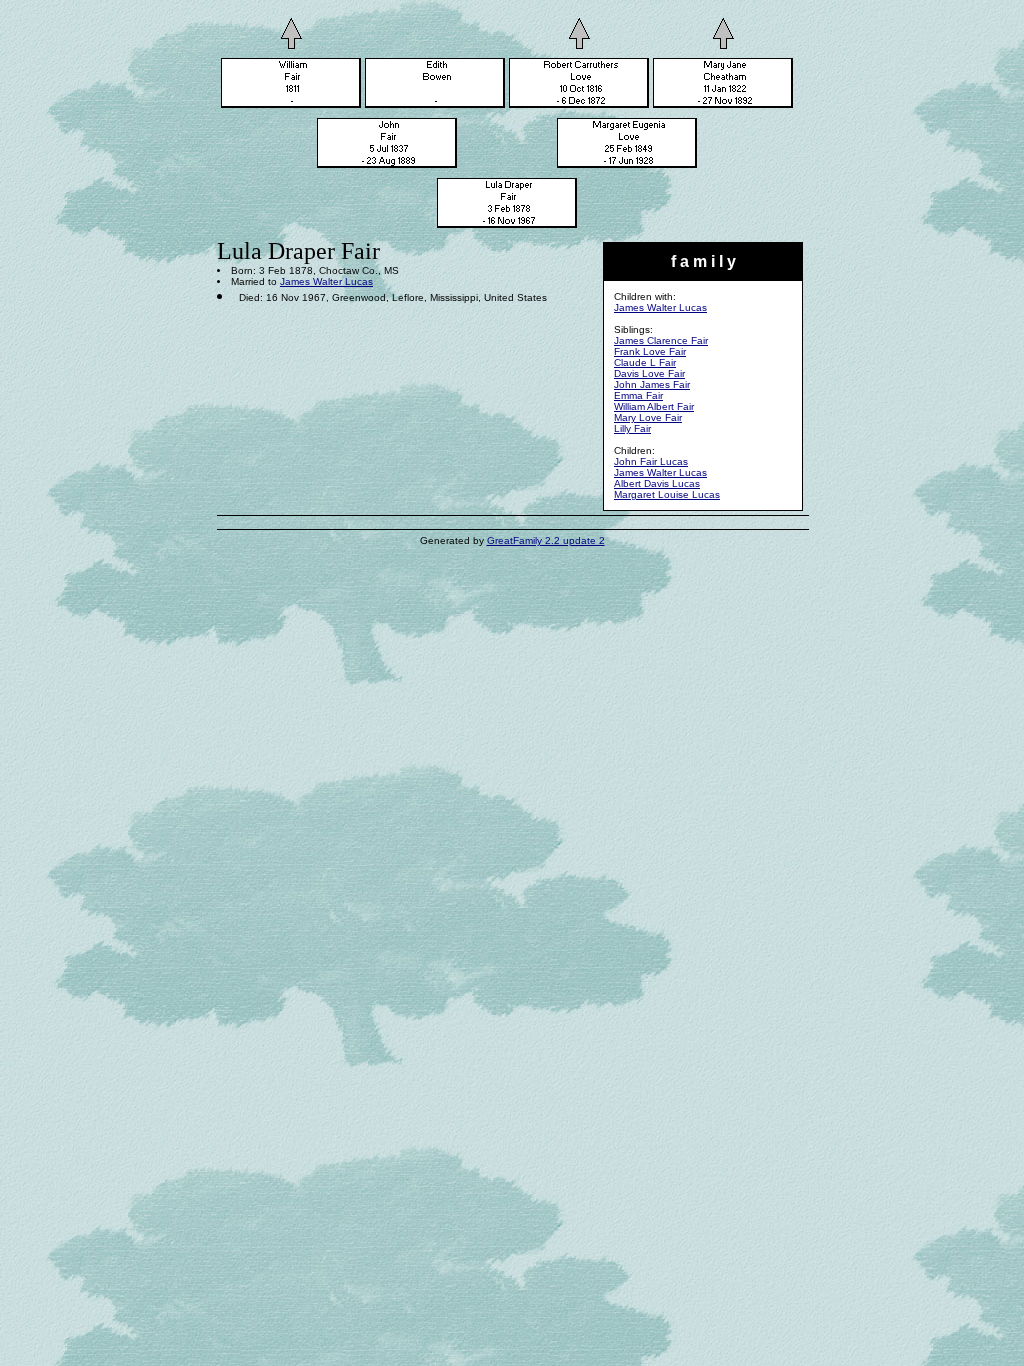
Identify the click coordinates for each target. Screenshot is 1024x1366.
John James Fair (652, 384)
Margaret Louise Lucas (667, 494)
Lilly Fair (632, 428)
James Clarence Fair (661, 340)
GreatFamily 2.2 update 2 (546, 540)
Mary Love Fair (648, 417)
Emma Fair (638, 395)
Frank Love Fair (650, 351)
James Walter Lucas (660, 307)
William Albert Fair (654, 406)
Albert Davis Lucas (657, 483)
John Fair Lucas (651, 461)
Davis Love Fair (649, 373)
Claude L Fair (645, 362)
